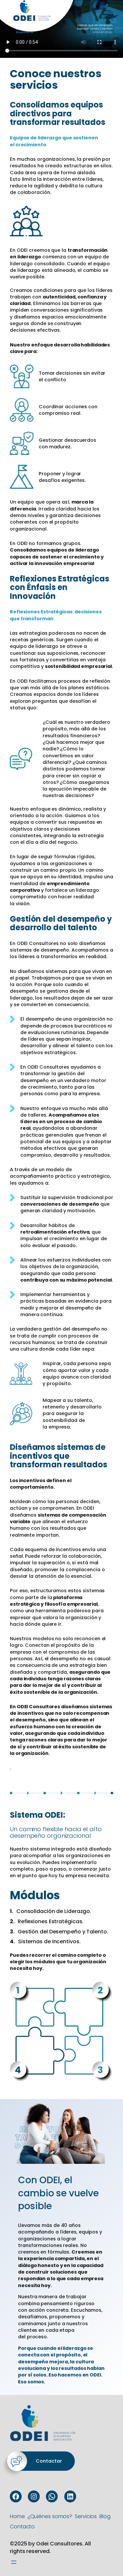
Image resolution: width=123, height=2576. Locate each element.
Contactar (49, 2461)
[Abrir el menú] (14, 2562)
